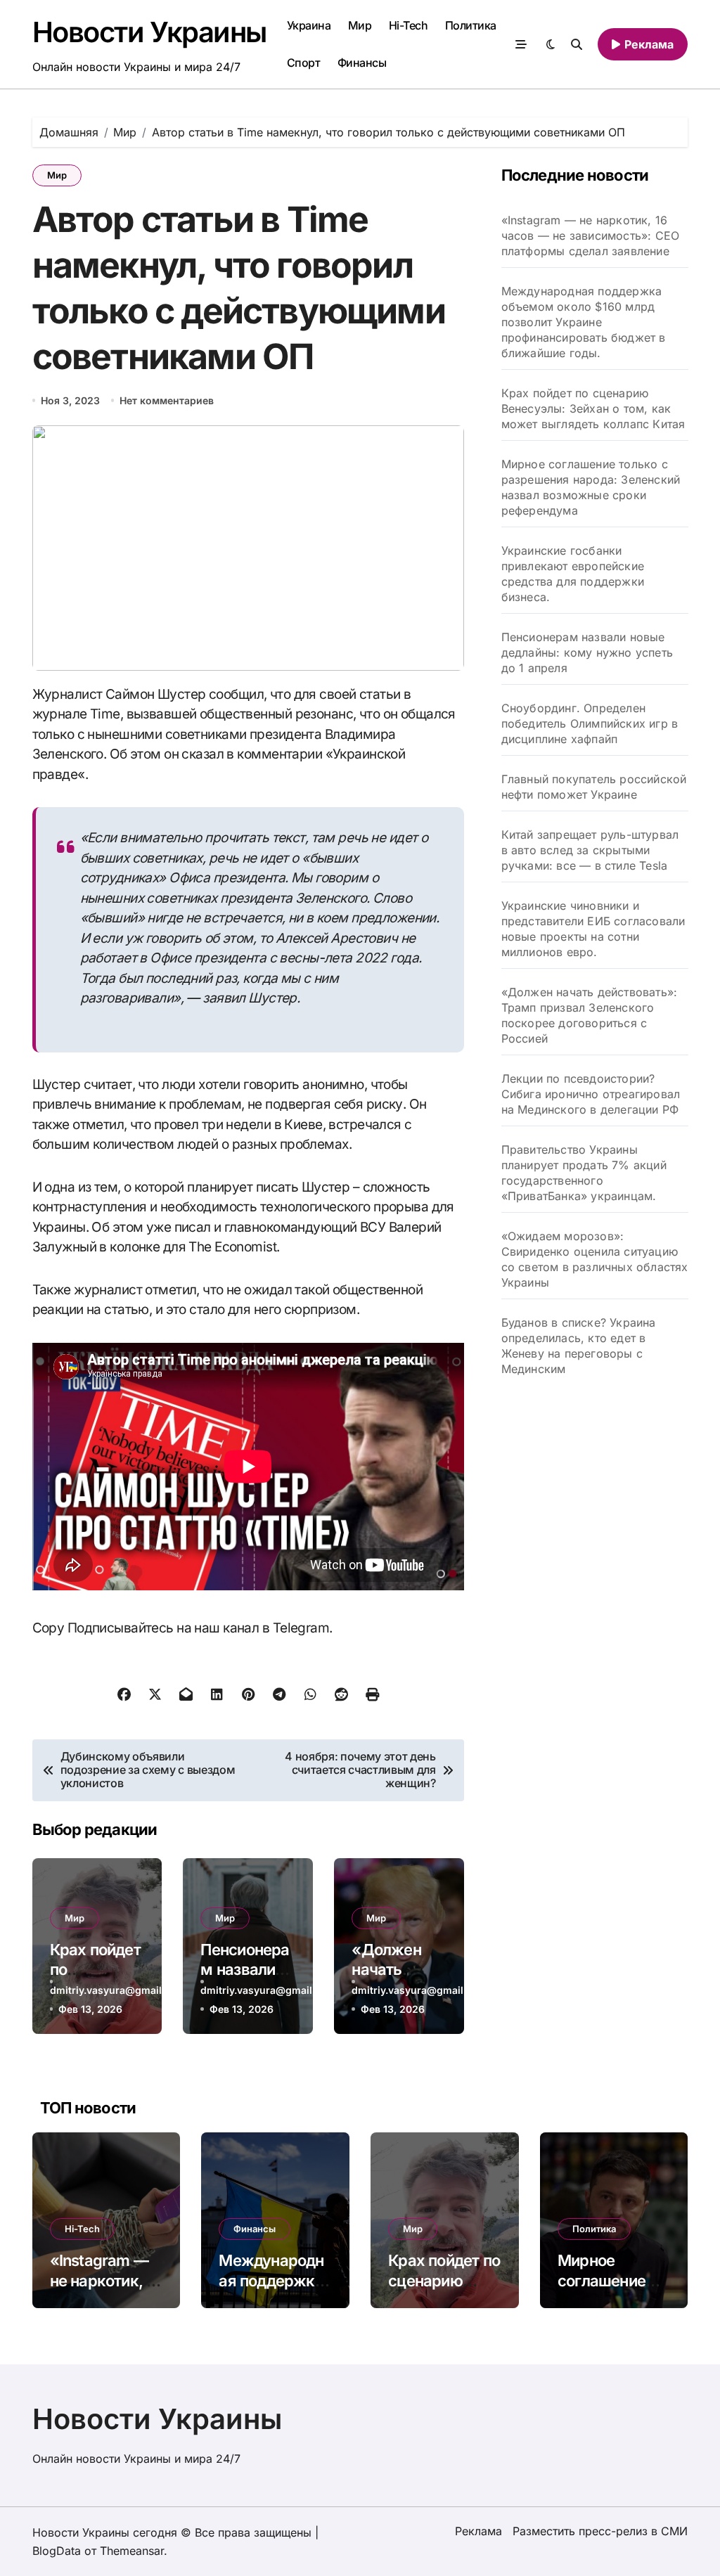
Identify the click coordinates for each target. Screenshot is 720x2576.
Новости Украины (149, 32)
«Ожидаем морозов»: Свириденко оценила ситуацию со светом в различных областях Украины (595, 1259)
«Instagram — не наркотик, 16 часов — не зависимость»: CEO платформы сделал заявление (591, 236)
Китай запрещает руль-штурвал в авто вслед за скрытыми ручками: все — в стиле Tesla (590, 850)
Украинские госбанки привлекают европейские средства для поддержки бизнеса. (573, 574)
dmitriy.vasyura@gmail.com (118, 1990)
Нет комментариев (167, 400)
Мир (360, 25)
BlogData (57, 2551)
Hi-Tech (409, 25)
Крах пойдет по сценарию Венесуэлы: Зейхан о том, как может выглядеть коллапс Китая (593, 408)
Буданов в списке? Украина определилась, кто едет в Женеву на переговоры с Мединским (579, 1346)
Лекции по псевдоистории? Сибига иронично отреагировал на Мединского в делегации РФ (591, 1094)
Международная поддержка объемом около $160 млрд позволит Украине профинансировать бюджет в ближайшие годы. (584, 322)
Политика (471, 25)
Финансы (362, 63)
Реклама (478, 2531)
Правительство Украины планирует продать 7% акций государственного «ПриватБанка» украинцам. (584, 1173)
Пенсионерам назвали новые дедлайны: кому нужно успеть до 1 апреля (587, 652)
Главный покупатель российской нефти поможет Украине (594, 787)
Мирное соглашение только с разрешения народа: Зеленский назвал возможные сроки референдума (591, 487)
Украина (309, 25)
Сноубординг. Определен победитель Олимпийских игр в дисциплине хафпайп (590, 723)
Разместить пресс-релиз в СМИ (600, 2531)
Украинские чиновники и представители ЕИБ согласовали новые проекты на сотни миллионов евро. (593, 929)
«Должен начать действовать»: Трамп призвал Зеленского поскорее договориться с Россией (590, 1015)
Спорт (304, 63)
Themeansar (132, 2551)
